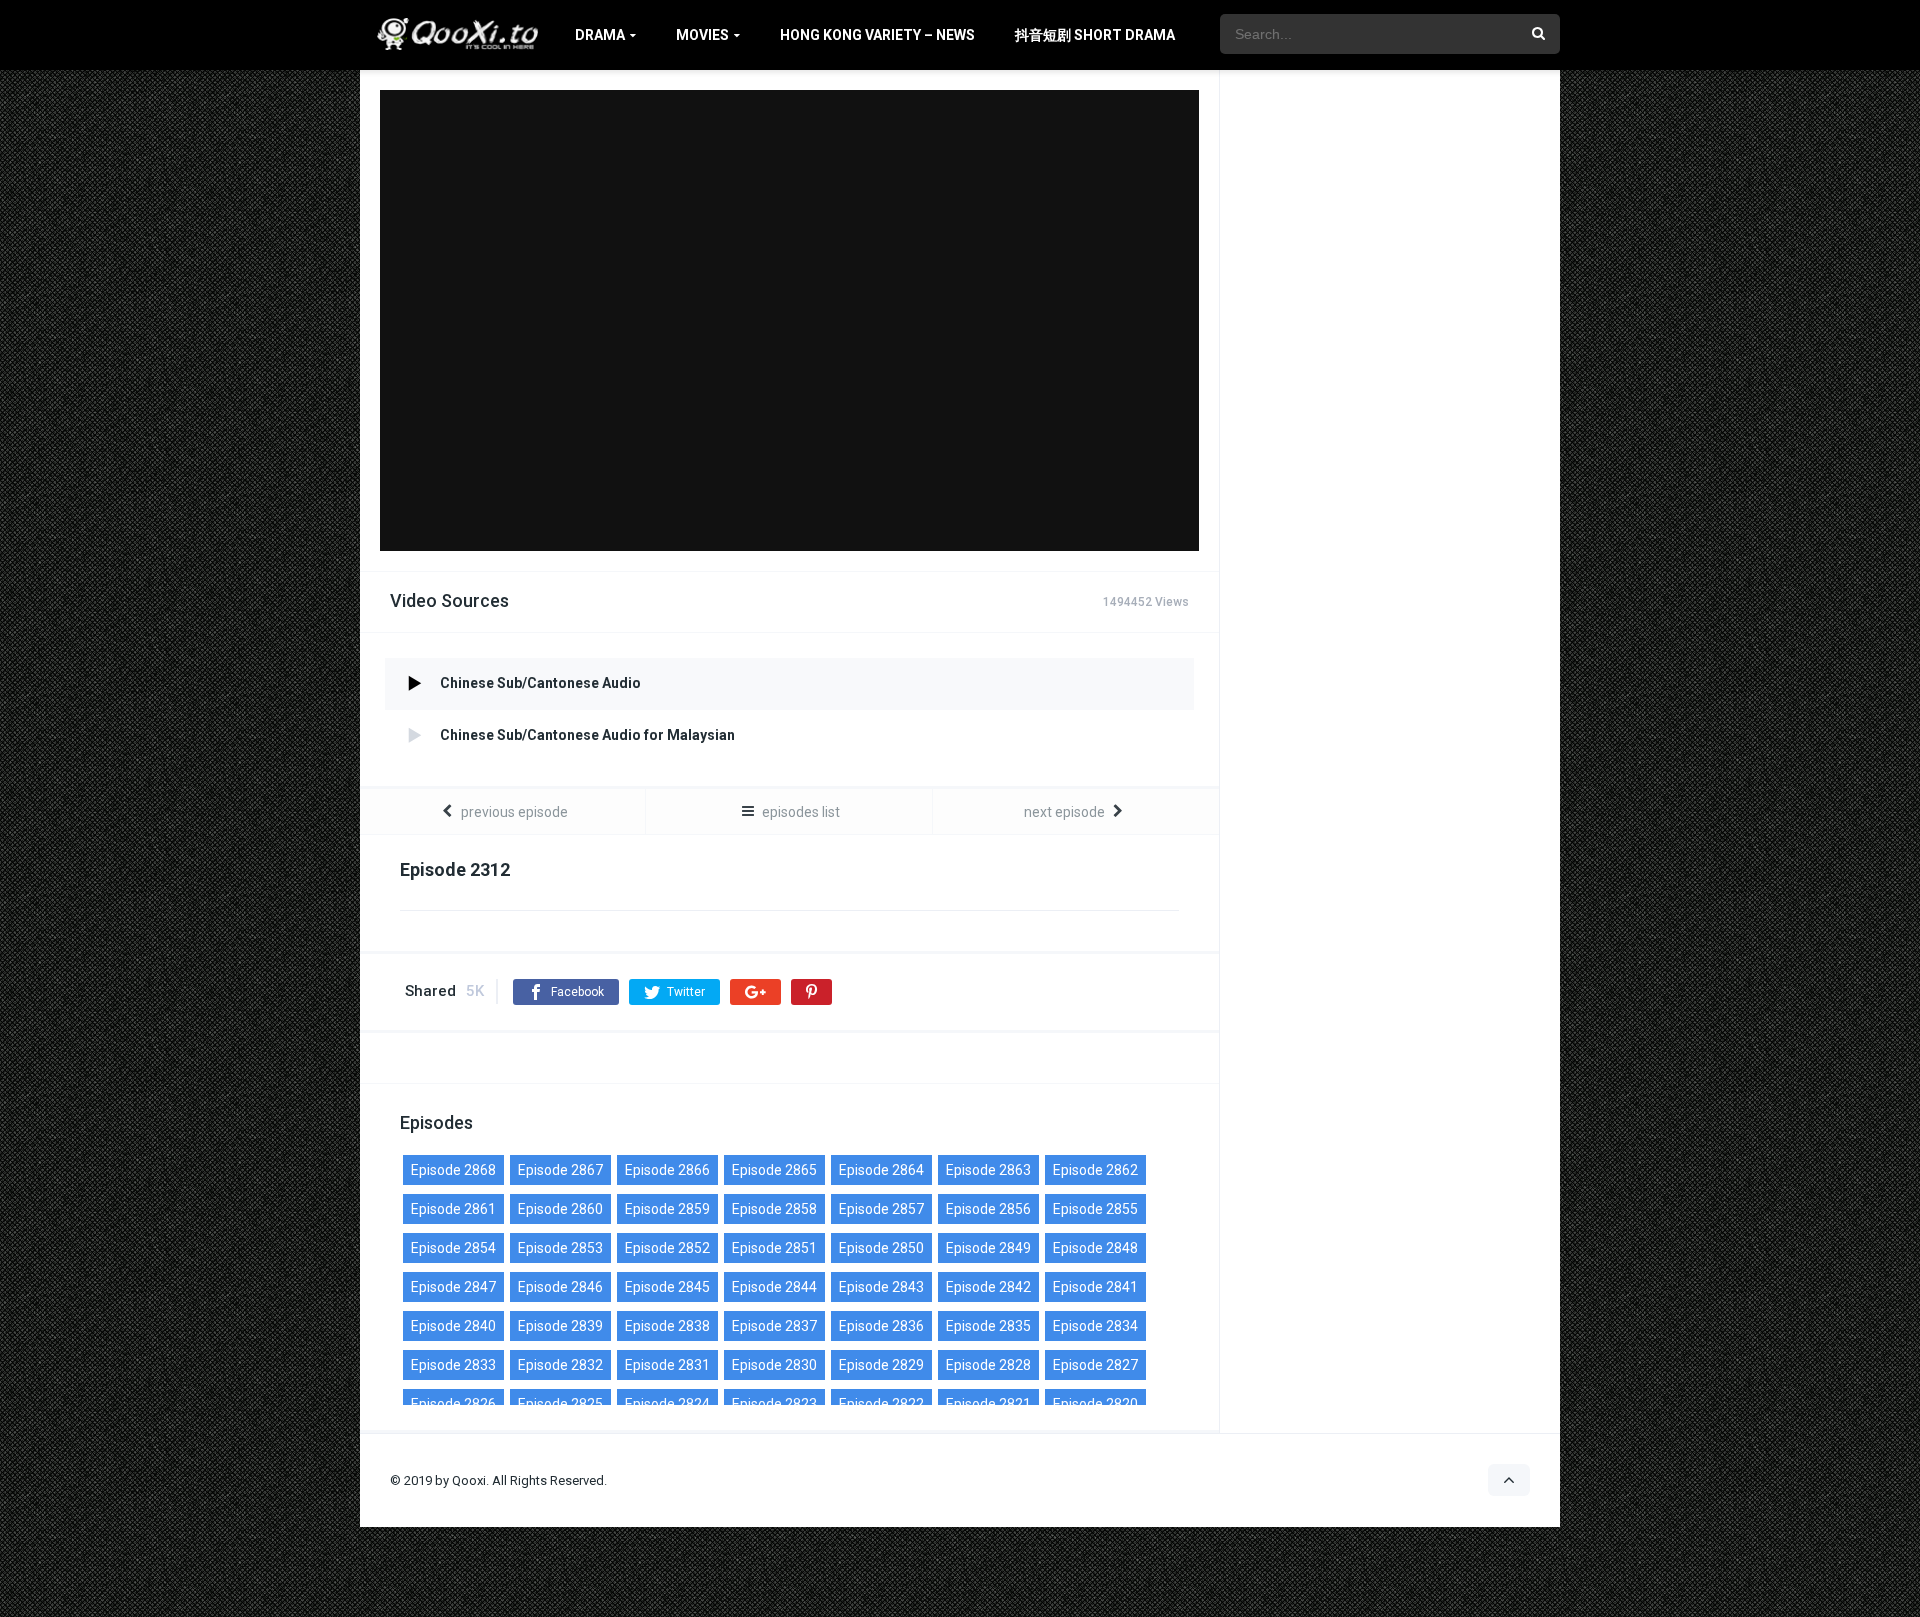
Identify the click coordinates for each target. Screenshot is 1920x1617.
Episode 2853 (560, 1248)
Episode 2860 (560, 1209)
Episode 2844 (774, 1287)
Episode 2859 (667, 1209)
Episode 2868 (453, 1170)
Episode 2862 (1095, 1170)
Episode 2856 (988, 1209)
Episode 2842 (988, 1287)
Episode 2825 (560, 1404)
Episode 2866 (667, 1170)
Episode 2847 (453, 1287)
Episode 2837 (774, 1326)
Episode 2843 (881, 1287)
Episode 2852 (667, 1248)
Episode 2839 (560, 1326)
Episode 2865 (774, 1170)
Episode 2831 (667, 1365)
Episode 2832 (560, 1365)
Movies (702, 35)
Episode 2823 (774, 1404)
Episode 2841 (1095, 1287)
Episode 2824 (667, 1404)
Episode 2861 (453, 1209)
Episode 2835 (988, 1326)
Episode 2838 (667, 1326)
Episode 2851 (774, 1248)
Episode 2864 (881, 1170)
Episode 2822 (881, 1404)
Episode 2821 (988, 1404)
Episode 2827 (1095, 1365)
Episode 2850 (881, 1248)
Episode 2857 (881, 1209)
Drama (600, 35)
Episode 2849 (988, 1248)
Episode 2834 (1095, 1326)
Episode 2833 (453, 1365)
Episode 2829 (881, 1365)
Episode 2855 (1095, 1209)
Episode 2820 (1095, 1404)
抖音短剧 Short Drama (1095, 35)
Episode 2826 (453, 1404)
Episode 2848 (1095, 1248)
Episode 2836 (881, 1326)
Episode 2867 (560, 1170)
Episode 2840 (453, 1326)
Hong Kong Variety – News (877, 35)
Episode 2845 (667, 1287)
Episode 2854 (453, 1248)
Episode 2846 (560, 1287)
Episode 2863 (988, 1170)
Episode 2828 (988, 1365)
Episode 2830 (774, 1365)
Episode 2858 (774, 1209)
